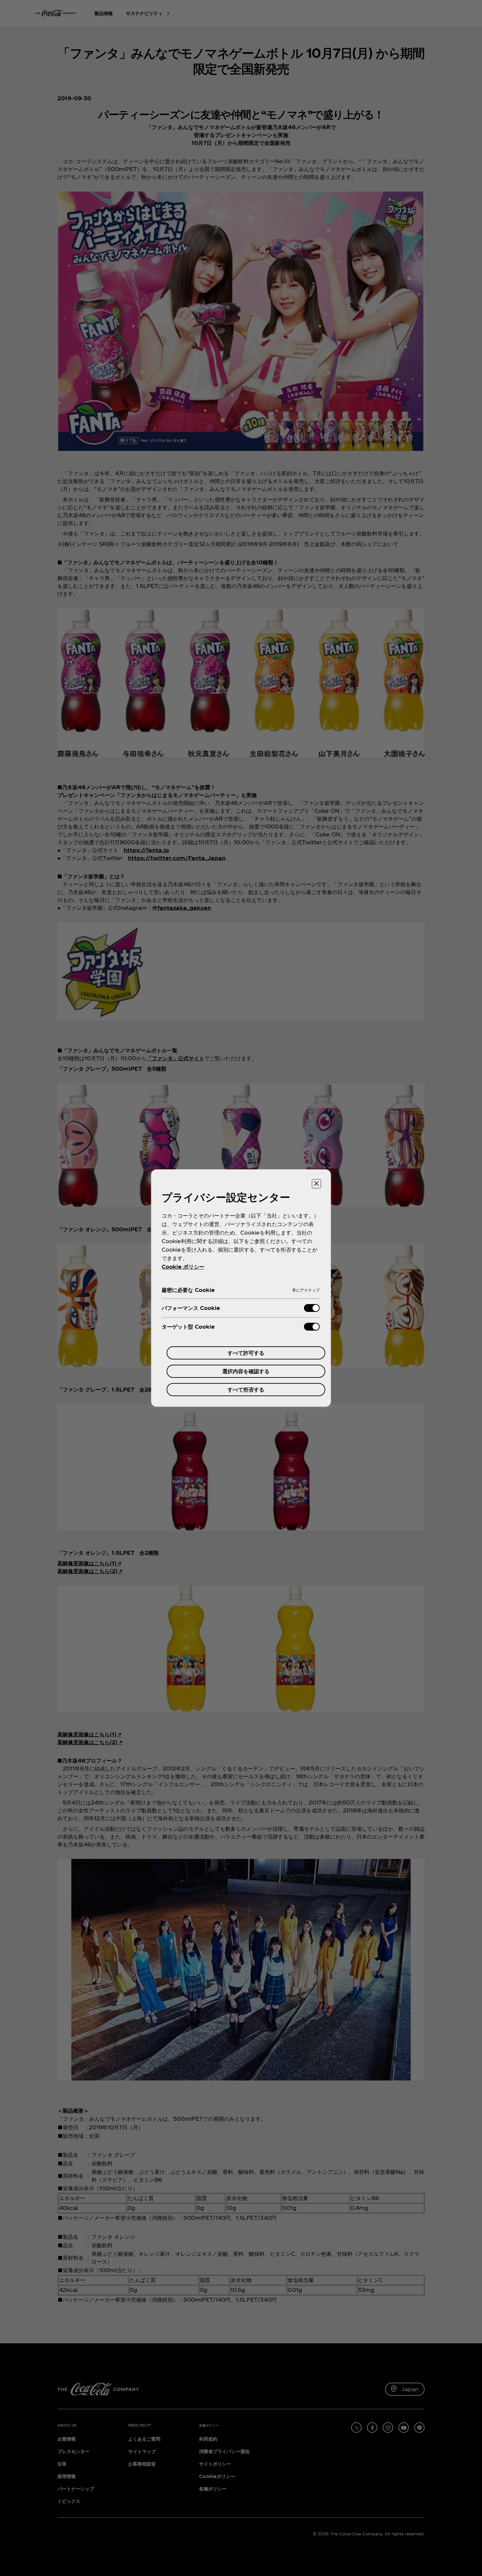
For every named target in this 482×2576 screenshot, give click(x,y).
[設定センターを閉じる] (316, 1184)
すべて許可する (246, 1353)
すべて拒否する (246, 1389)
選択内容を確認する (246, 1371)
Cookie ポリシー (183, 1267)
